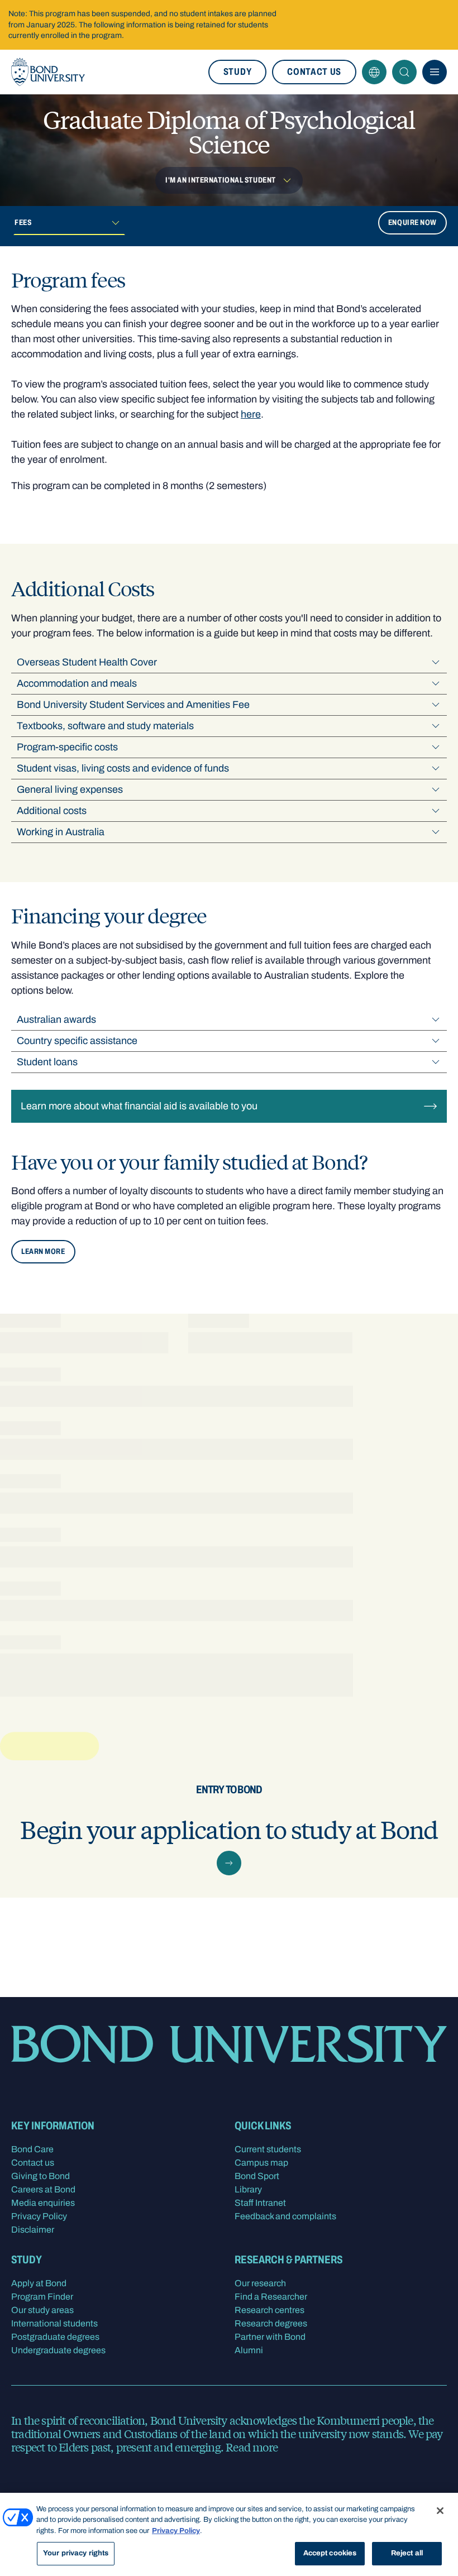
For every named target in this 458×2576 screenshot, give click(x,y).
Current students (268, 2149)
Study (237, 72)
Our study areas (42, 2310)
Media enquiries (43, 2203)
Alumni (249, 2350)
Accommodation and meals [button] (77, 683)
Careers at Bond (43, 2189)
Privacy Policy (39, 2216)
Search (404, 72)
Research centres (269, 2310)
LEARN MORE (43, 1251)
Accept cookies (330, 2553)
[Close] (440, 2511)
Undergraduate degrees (58, 2350)
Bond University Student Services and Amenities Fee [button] (133, 705)
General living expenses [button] (70, 789)
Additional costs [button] (52, 811)
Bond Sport (257, 2176)
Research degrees (271, 2323)
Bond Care (32, 2149)
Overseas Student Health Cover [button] (87, 662)
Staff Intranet (260, 2203)
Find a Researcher (271, 2297)
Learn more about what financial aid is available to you (139, 1106)
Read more (252, 2447)
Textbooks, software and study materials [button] (105, 726)
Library (248, 2189)
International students (54, 2323)
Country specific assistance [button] (77, 1041)
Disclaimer (33, 2230)
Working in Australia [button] (61, 832)
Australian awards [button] (56, 1019)
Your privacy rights (76, 2553)
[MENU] (435, 72)
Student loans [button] (47, 1062)
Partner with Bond (270, 2337)
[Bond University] (48, 72)
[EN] (374, 72)
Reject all (407, 2553)
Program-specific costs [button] (67, 747)
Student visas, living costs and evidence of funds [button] (123, 768)
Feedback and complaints (285, 2216)
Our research (260, 2283)
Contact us (314, 72)
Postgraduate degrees (55, 2337)
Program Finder (42, 2297)
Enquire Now (412, 222)
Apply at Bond (39, 2283)
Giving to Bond (40, 2176)
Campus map (261, 2163)
